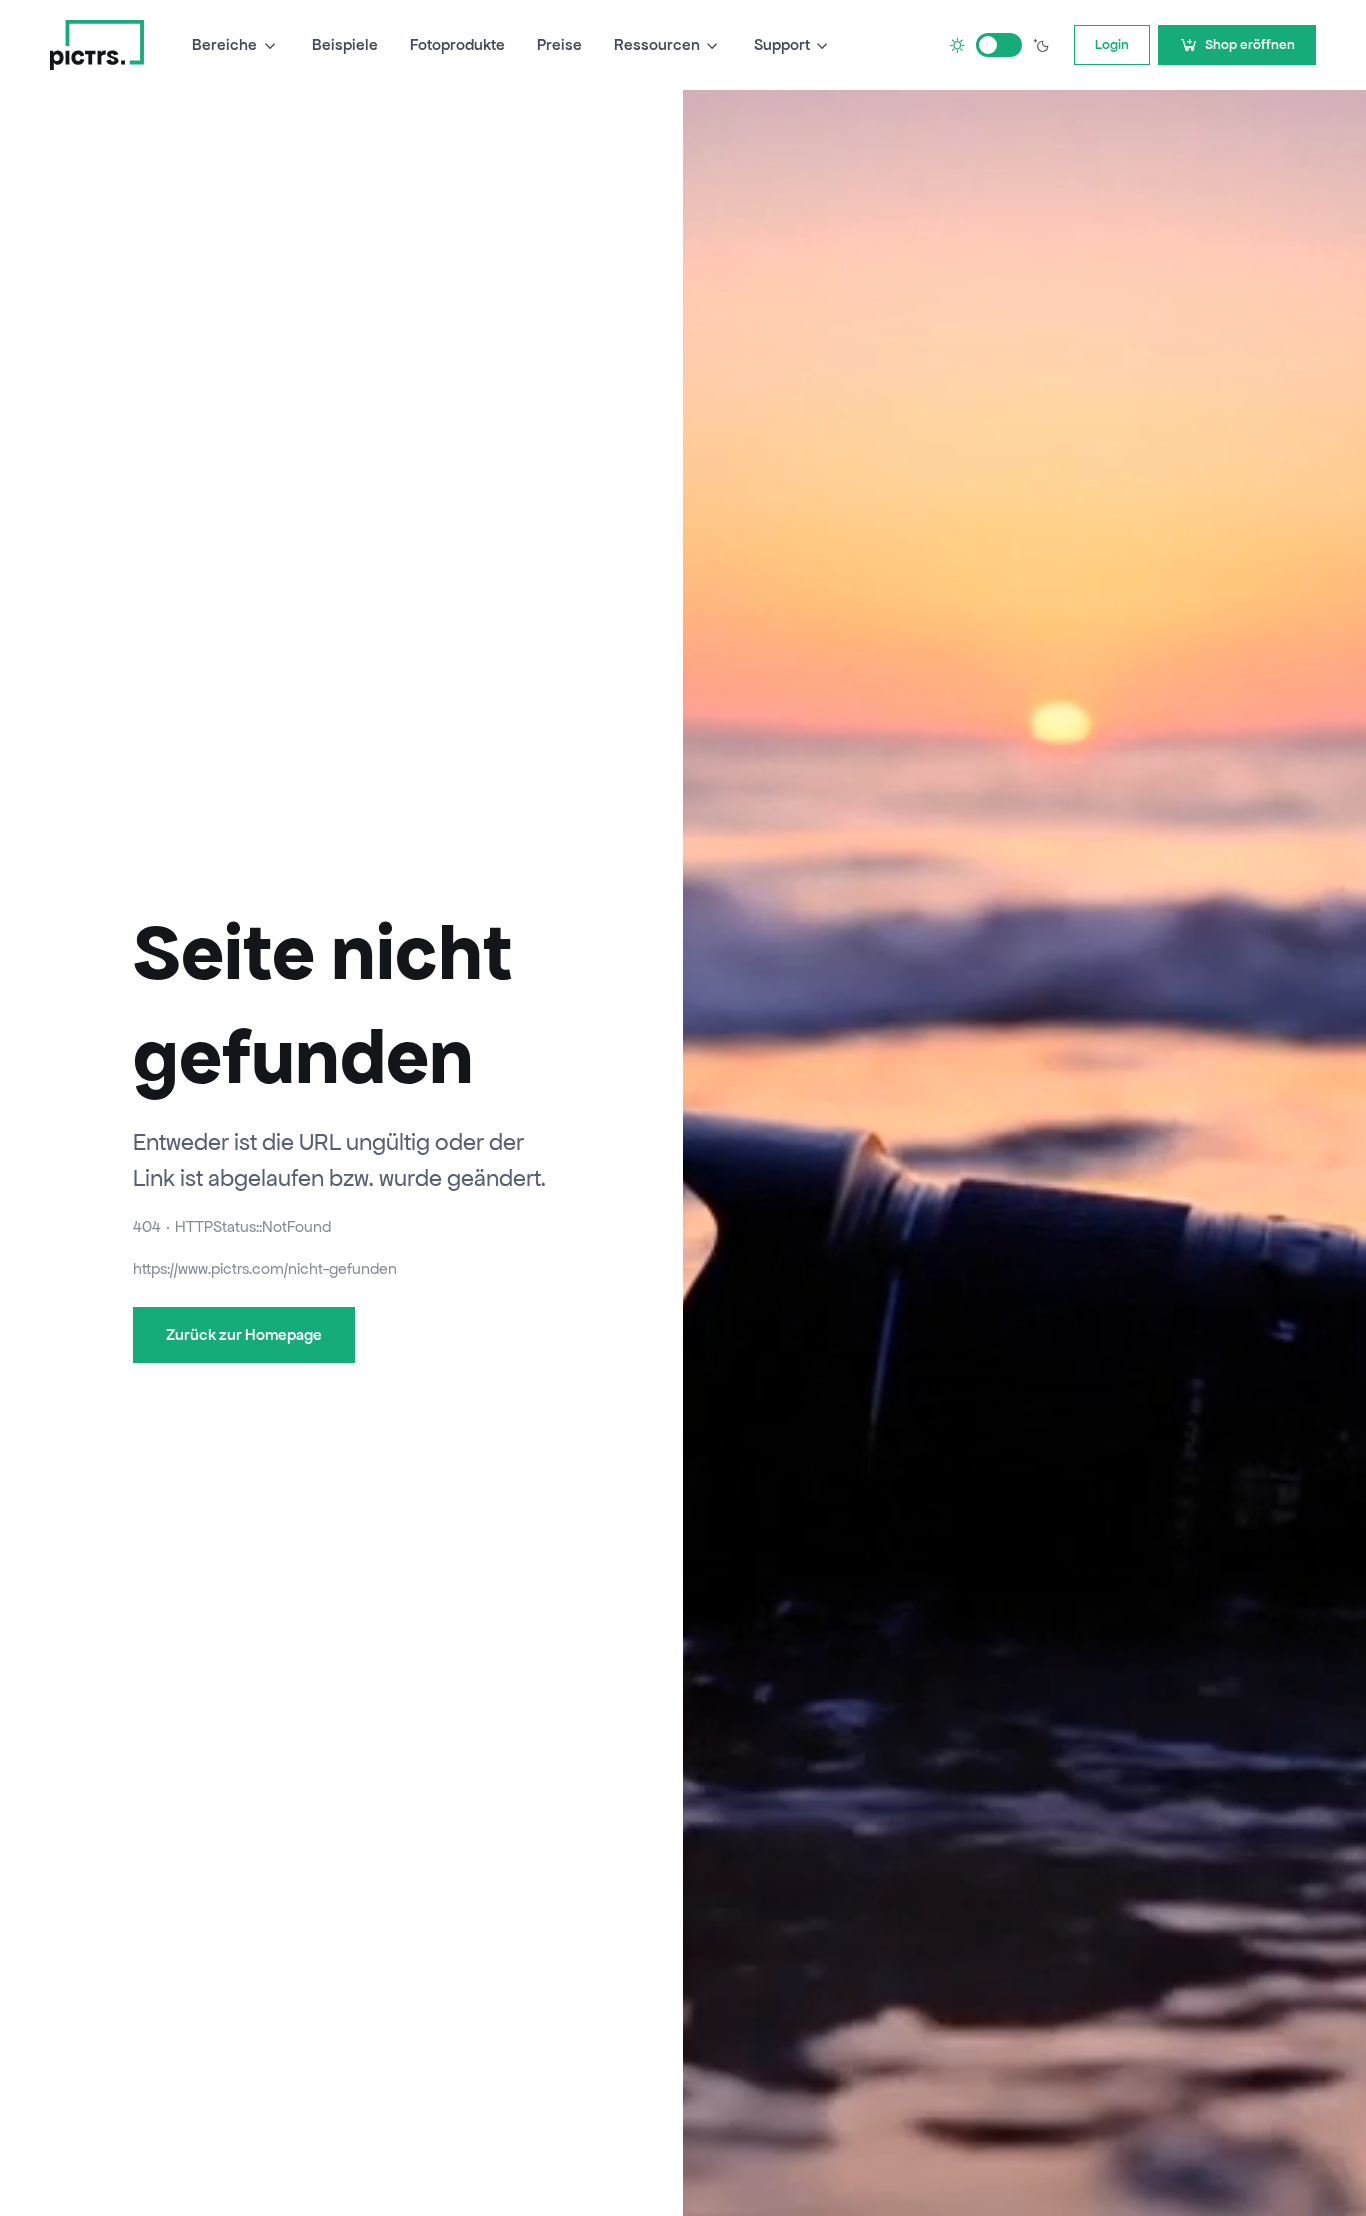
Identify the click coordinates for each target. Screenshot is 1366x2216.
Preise (559, 44)
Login (1112, 44)
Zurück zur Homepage (244, 1334)
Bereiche (224, 44)
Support (782, 44)
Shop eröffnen (1250, 44)
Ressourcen (657, 44)
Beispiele (345, 44)
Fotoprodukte (457, 44)
